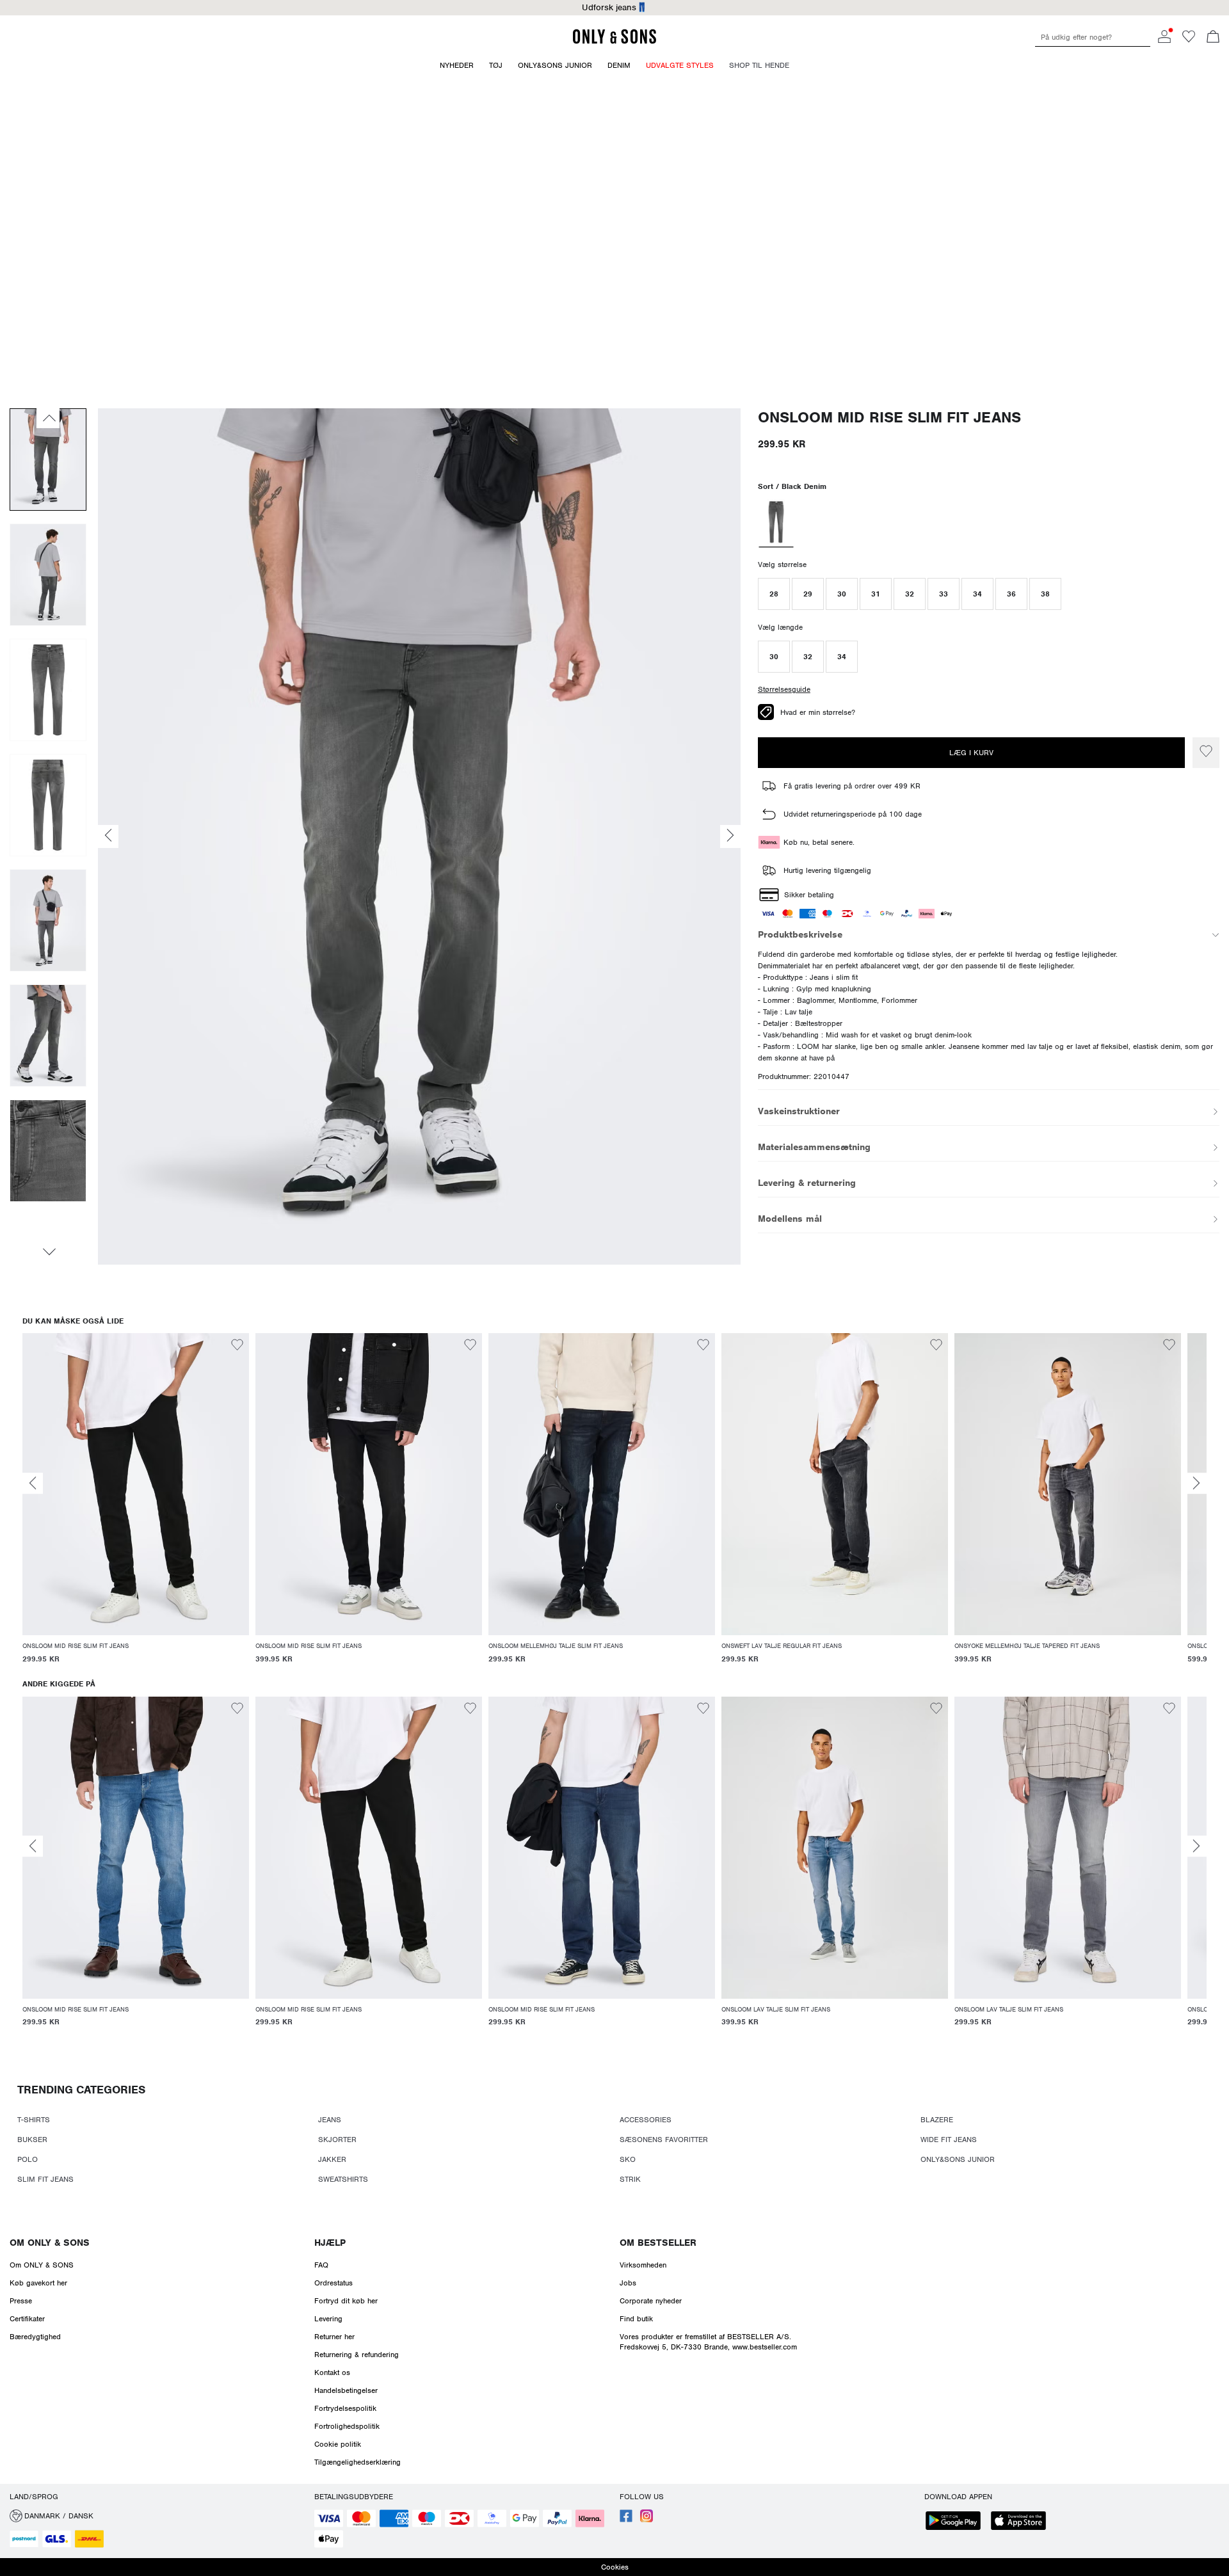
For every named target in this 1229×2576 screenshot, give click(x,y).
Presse (21, 2301)
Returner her (334, 2337)
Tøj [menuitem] (496, 65)
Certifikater (27, 2319)
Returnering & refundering (357, 2355)
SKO (628, 2159)
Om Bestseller (658, 2243)
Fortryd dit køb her (346, 2301)
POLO (28, 2159)
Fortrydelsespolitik (345, 2408)
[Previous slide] (33, 1483)
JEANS (330, 2120)
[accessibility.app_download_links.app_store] (1022, 2522)
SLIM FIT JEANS (45, 2179)
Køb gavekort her (38, 2283)
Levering (328, 2319)
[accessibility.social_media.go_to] (626, 2520)
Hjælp (330, 2243)
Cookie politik (338, 2444)
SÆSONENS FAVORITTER (664, 2140)
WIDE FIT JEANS (949, 2140)
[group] (136, 1506)
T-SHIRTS (34, 2120)
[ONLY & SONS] (614, 42)
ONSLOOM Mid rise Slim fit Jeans (889, 418)
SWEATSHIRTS (343, 2179)
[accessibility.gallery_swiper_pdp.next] (48, 1252)
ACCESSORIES (646, 2120)
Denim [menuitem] (619, 65)
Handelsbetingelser (346, 2390)
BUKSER (32, 2140)
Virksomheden (643, 2265)
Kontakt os (332, 2372)
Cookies (615, 2567)
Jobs (628, 2283)
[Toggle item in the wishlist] (1206, 753)
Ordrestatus (333, 2283)
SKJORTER (337, 2140)
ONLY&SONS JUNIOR (958, 2159)
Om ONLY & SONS (50, 2243)
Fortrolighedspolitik (347, 2426)
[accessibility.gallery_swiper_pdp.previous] (48, 418)
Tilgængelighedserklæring (357, 2462)
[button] (774, 594)
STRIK (630, 2179)
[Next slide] (1196, 1483)
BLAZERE (937, 2120)
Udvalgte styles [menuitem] (680, 65)
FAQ (321, 2265)
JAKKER (332, 2159)
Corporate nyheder (651, 2301)
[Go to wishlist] (1189, 40)
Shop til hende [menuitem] (759, 65)
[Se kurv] (1213, 38)
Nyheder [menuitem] (457, 65)
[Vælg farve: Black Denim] (776, 524)
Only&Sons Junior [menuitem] (555, 65)
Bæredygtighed (35, 2337)
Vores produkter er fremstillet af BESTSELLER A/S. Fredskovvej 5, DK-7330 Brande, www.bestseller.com (708, 2342)
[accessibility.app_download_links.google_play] (957, 2522)
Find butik (636, 2319)
